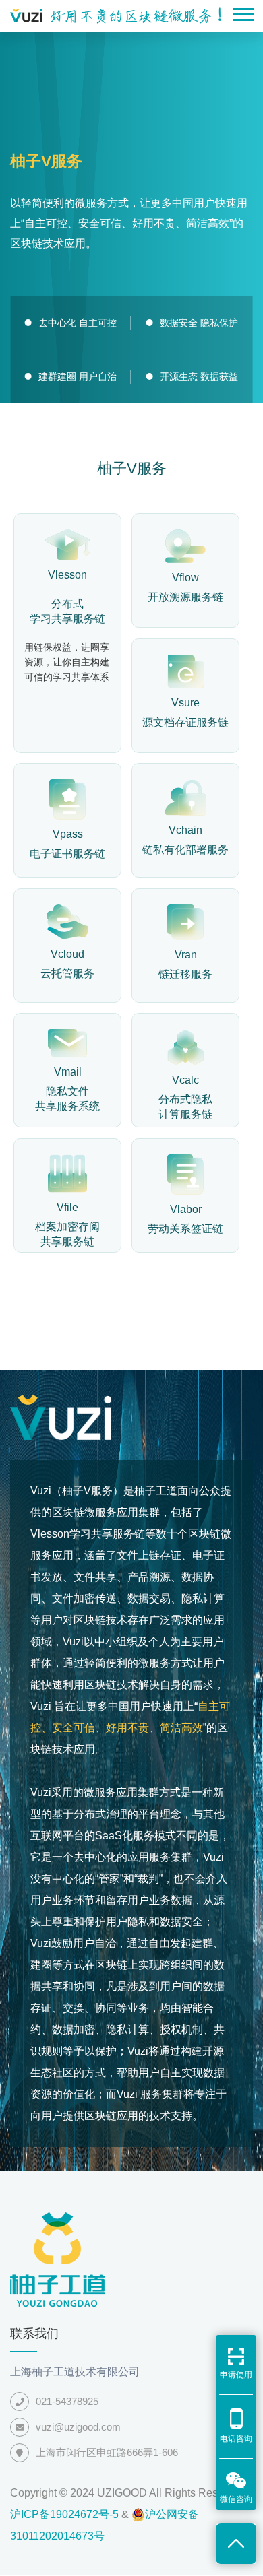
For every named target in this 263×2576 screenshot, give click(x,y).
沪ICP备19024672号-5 (64, 2514)
